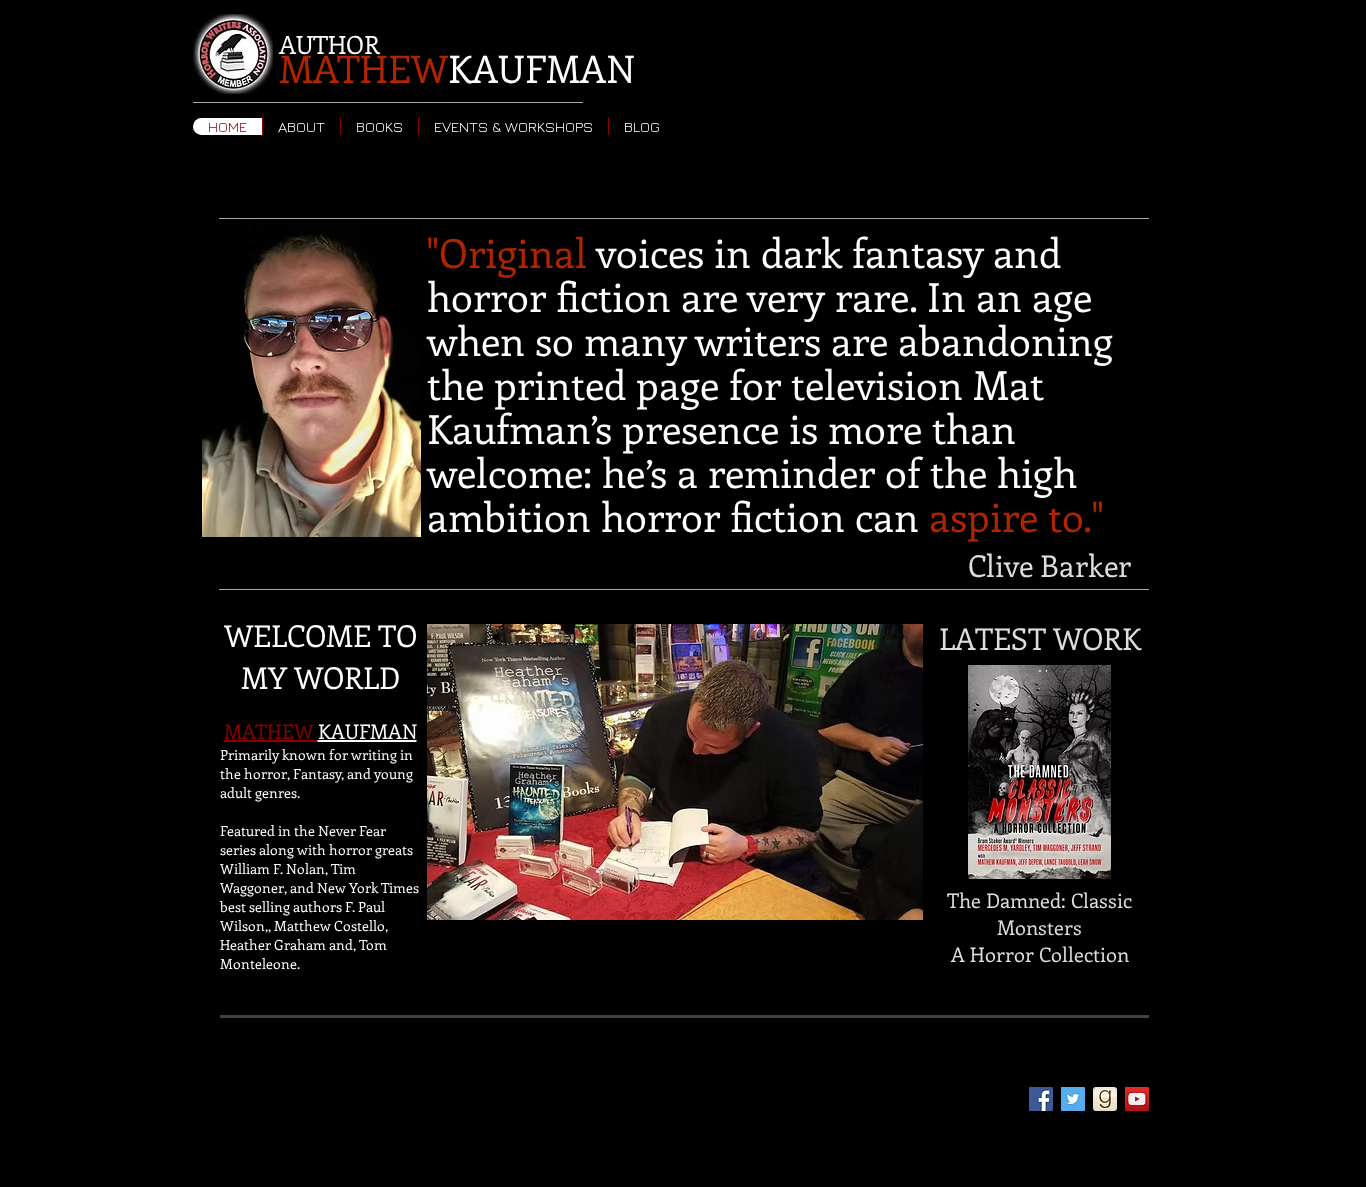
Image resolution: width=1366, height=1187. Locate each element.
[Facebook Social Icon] (1041, 1099)
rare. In (900, 295)
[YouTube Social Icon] (1137, 1099)
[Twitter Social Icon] (1073, 1099)
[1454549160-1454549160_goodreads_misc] (1105, 1099)
